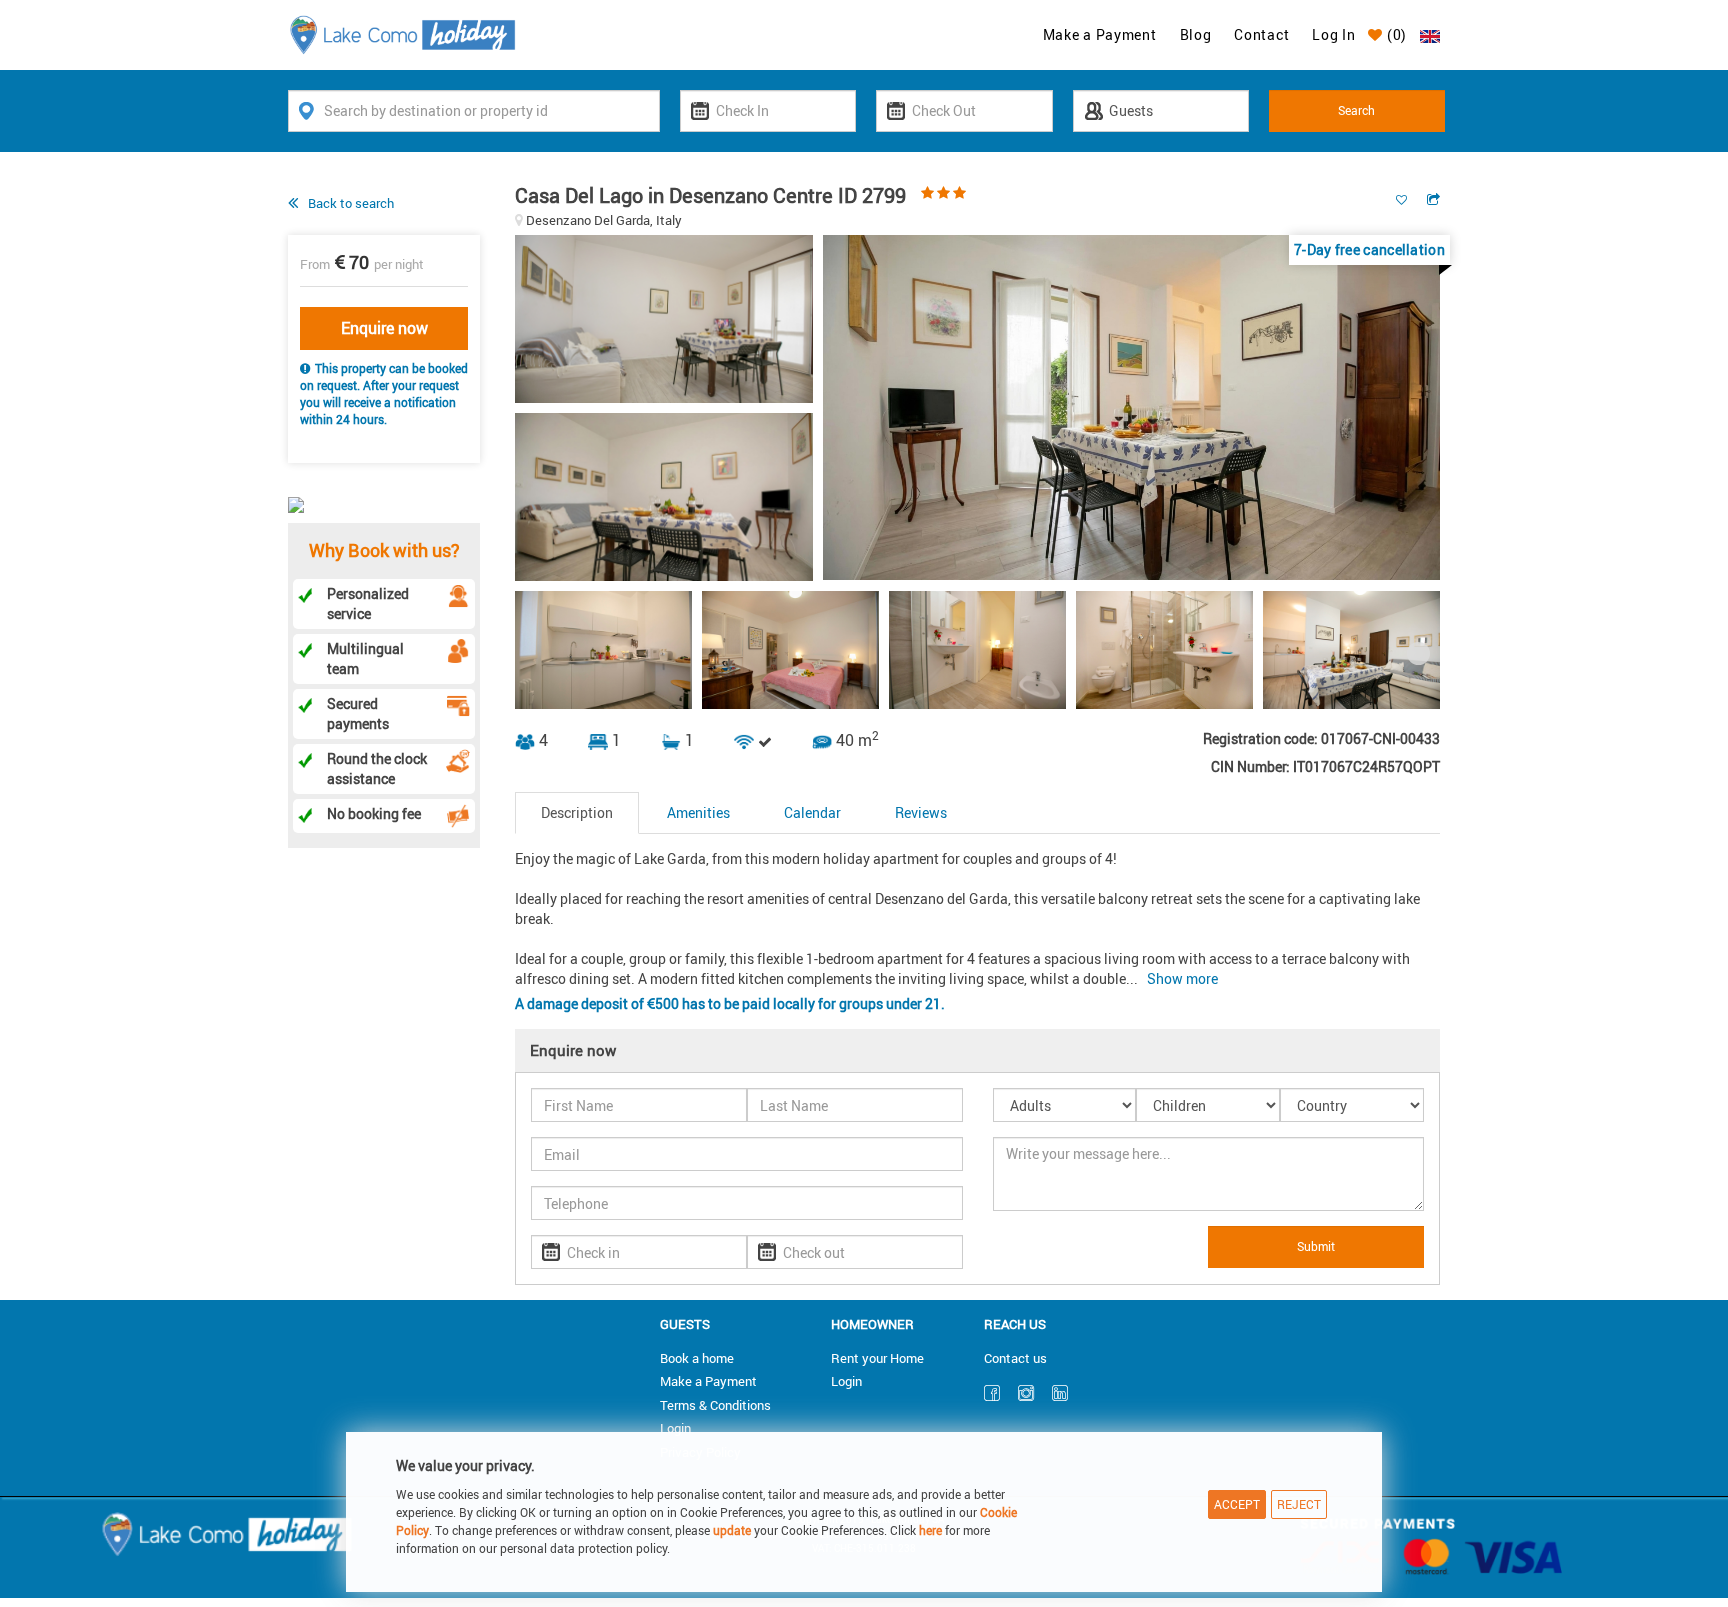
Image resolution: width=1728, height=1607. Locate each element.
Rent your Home (877, 1358)
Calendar (812, 812)
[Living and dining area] (669, 322)
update (733, 1530)
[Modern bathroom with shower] (1164, 650)
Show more (1182, 978)
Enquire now (384, 328)
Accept (1237, 1504)
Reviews (921, 812)
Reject (1299, 1504)
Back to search (351, 203)
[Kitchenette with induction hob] (603, 650)
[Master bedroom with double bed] (790, 650)
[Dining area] (1131, 411)
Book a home (697, 1358)
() (1395, 34)
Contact (1261, 34)
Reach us (1015, 1324)
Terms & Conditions (715, 1405)
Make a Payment (1100, 34)
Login (675, 1428)
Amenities (698, 812)
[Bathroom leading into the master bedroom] (977, 650)
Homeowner (872, 1324)
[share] (1433, 199)
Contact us (1015, 1358)
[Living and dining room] (669, 500)
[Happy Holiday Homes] (403, 33)
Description (577, 812)
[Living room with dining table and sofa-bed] (1351, 650)
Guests (685, 1324)
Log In (1333, 34)
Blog (1196, 34)
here (930, 1530)
